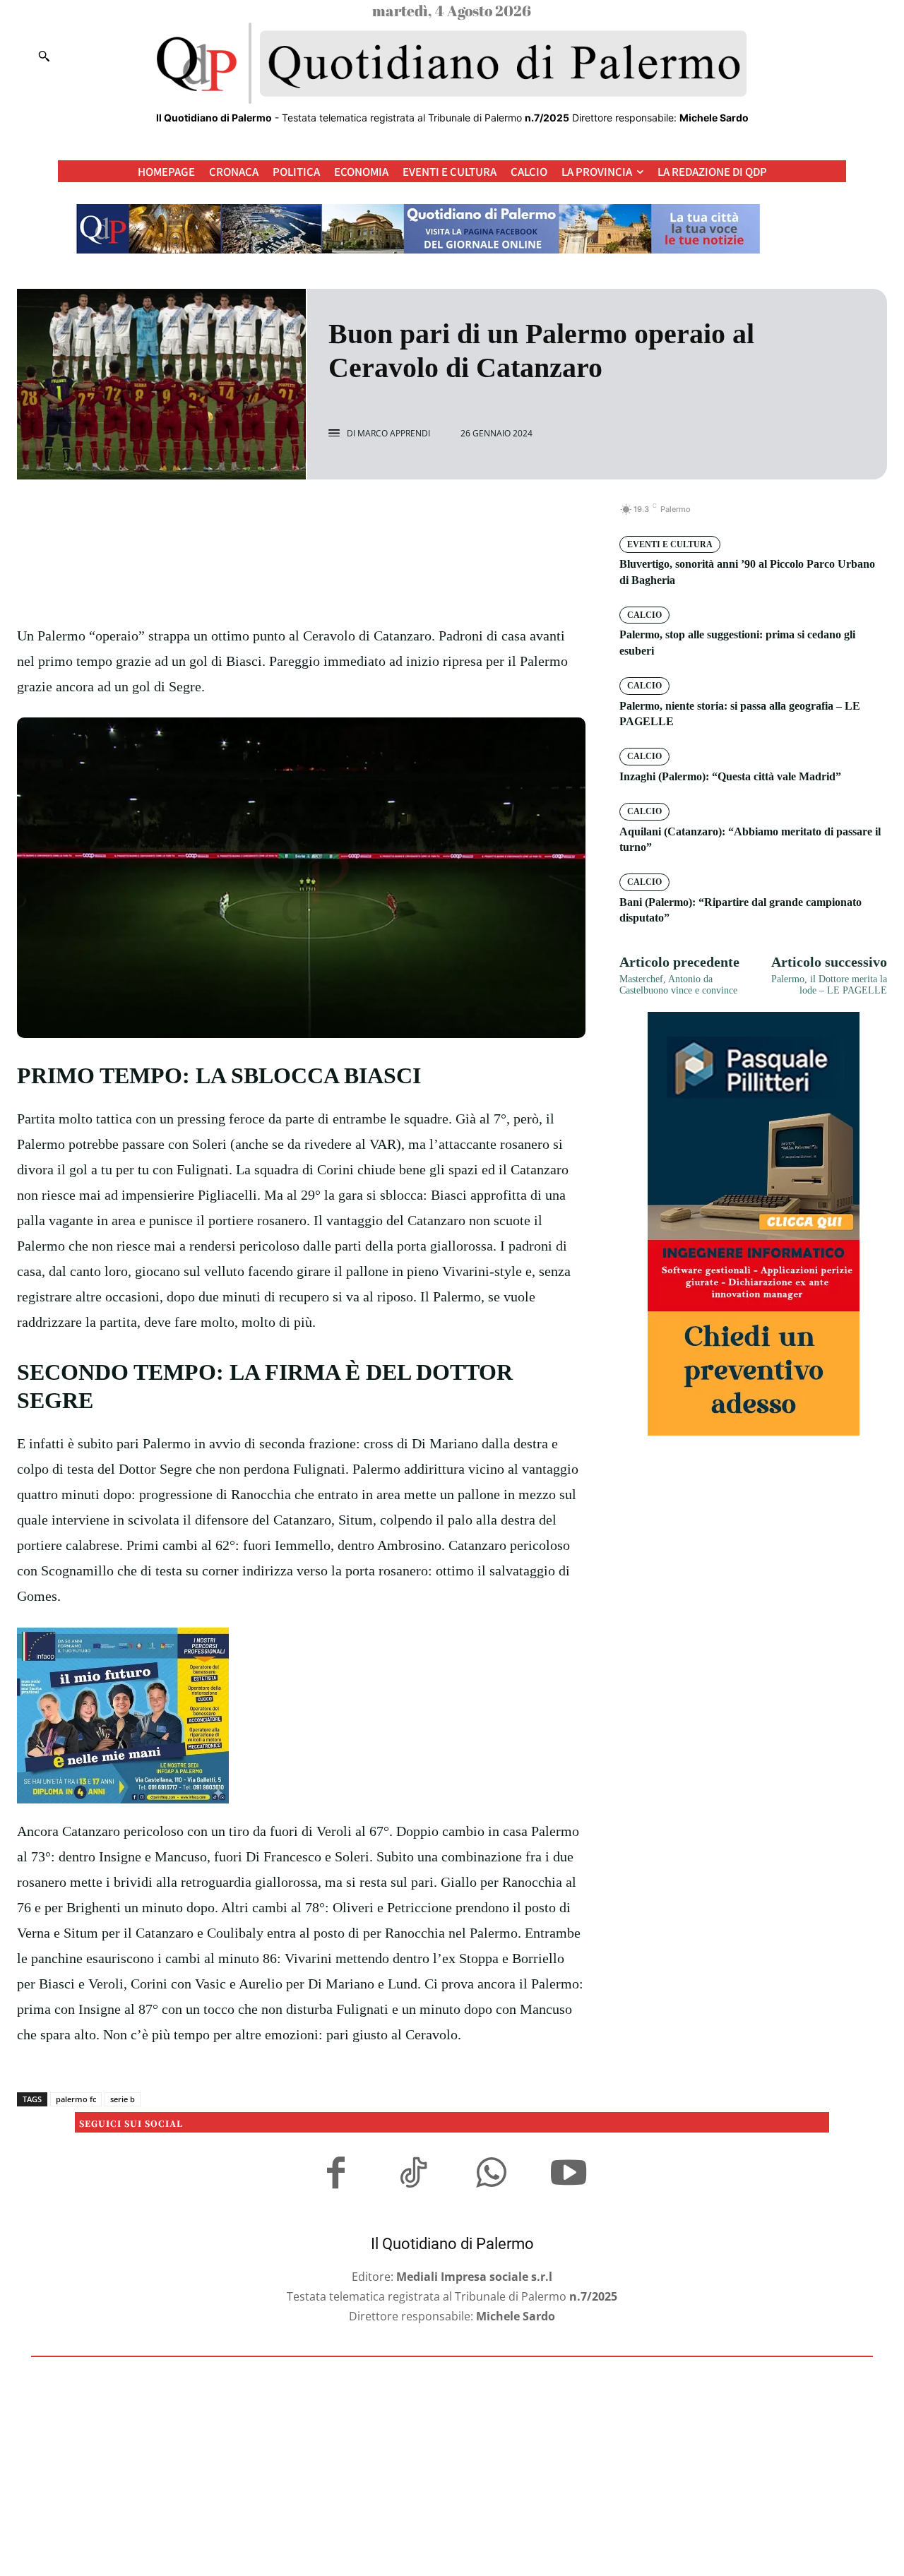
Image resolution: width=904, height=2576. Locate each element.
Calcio (644, 615)
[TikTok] (413, 2175)
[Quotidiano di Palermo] (452, 64)
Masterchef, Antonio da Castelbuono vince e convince (678, 985)
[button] (44, 56)
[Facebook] (253, 517)
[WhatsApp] (350, 517)
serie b (123, 2099)
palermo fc (76, 2099)
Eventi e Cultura (670, 544)
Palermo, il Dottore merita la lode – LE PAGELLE (829, 985)
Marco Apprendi (394, 434)
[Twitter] (285, 517)
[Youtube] (569, 2175)
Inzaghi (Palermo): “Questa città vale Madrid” (730, 776)
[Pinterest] (318, 517)
